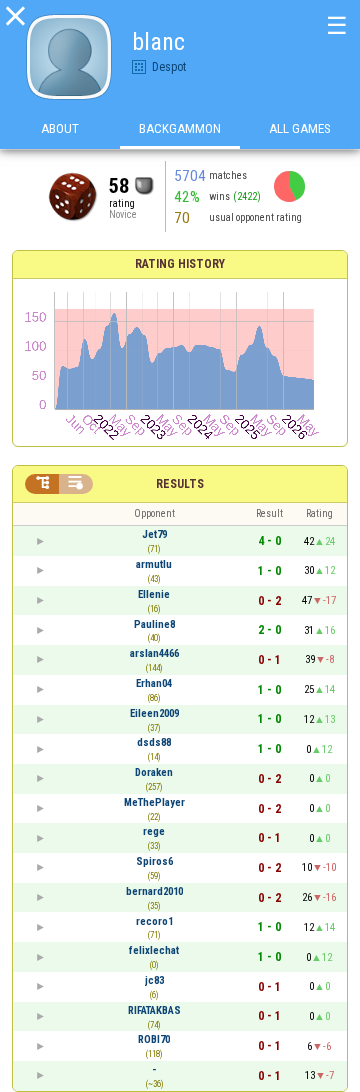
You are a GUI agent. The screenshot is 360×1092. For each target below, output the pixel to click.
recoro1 (154, 921)
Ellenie (154, 594)
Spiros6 (154, 861)
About (60, 128)
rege (154, 831)
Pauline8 (154, 624)
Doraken (154, 772)
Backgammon (180, 128)
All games (300, 128)
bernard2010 (154, 891)
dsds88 (154, 742)
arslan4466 (154, 653)
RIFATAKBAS (154, 1010)
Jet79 (154, 534)
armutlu (154, 564)
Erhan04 (154, 683)
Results (180, 484)
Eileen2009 (154, 713)
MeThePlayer (154, 802)
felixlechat (154, 950)
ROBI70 (154, 1039)
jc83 (154, 980)
